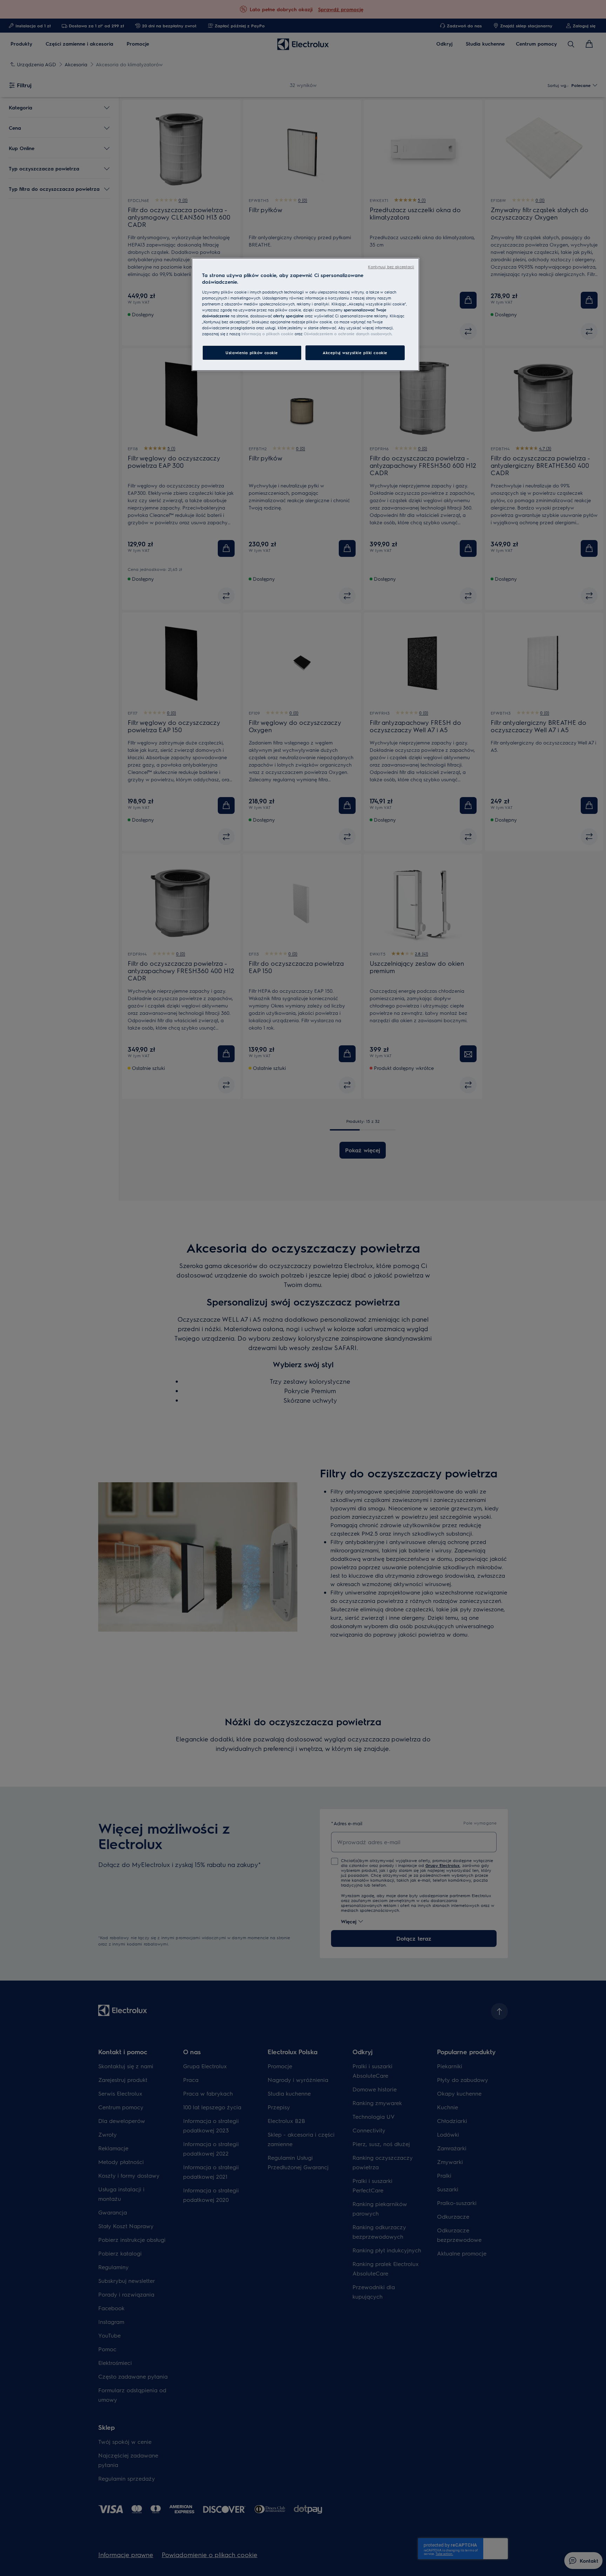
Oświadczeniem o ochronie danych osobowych (348, 334)
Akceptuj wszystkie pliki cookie (355, 353)
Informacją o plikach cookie (267, 334)
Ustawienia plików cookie (252, 353)
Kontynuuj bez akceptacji (391, 267)
